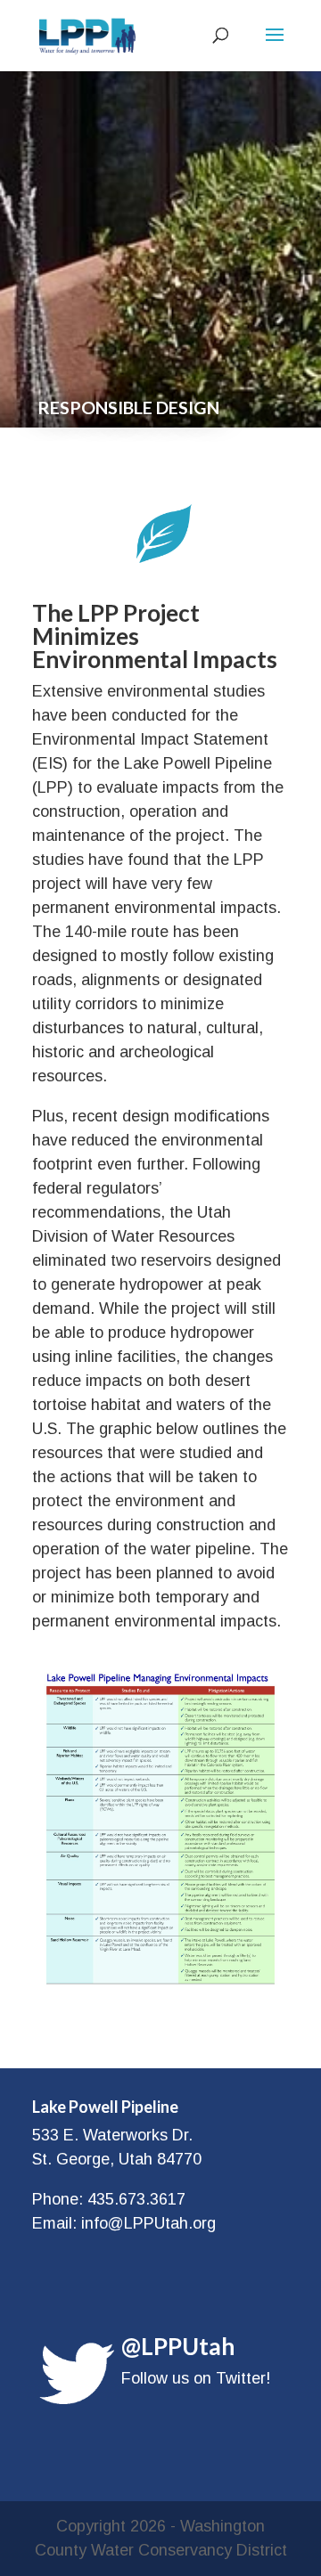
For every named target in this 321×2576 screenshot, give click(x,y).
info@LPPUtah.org (148, 2223)
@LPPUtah (178, 2346)
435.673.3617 (136, 2199)
